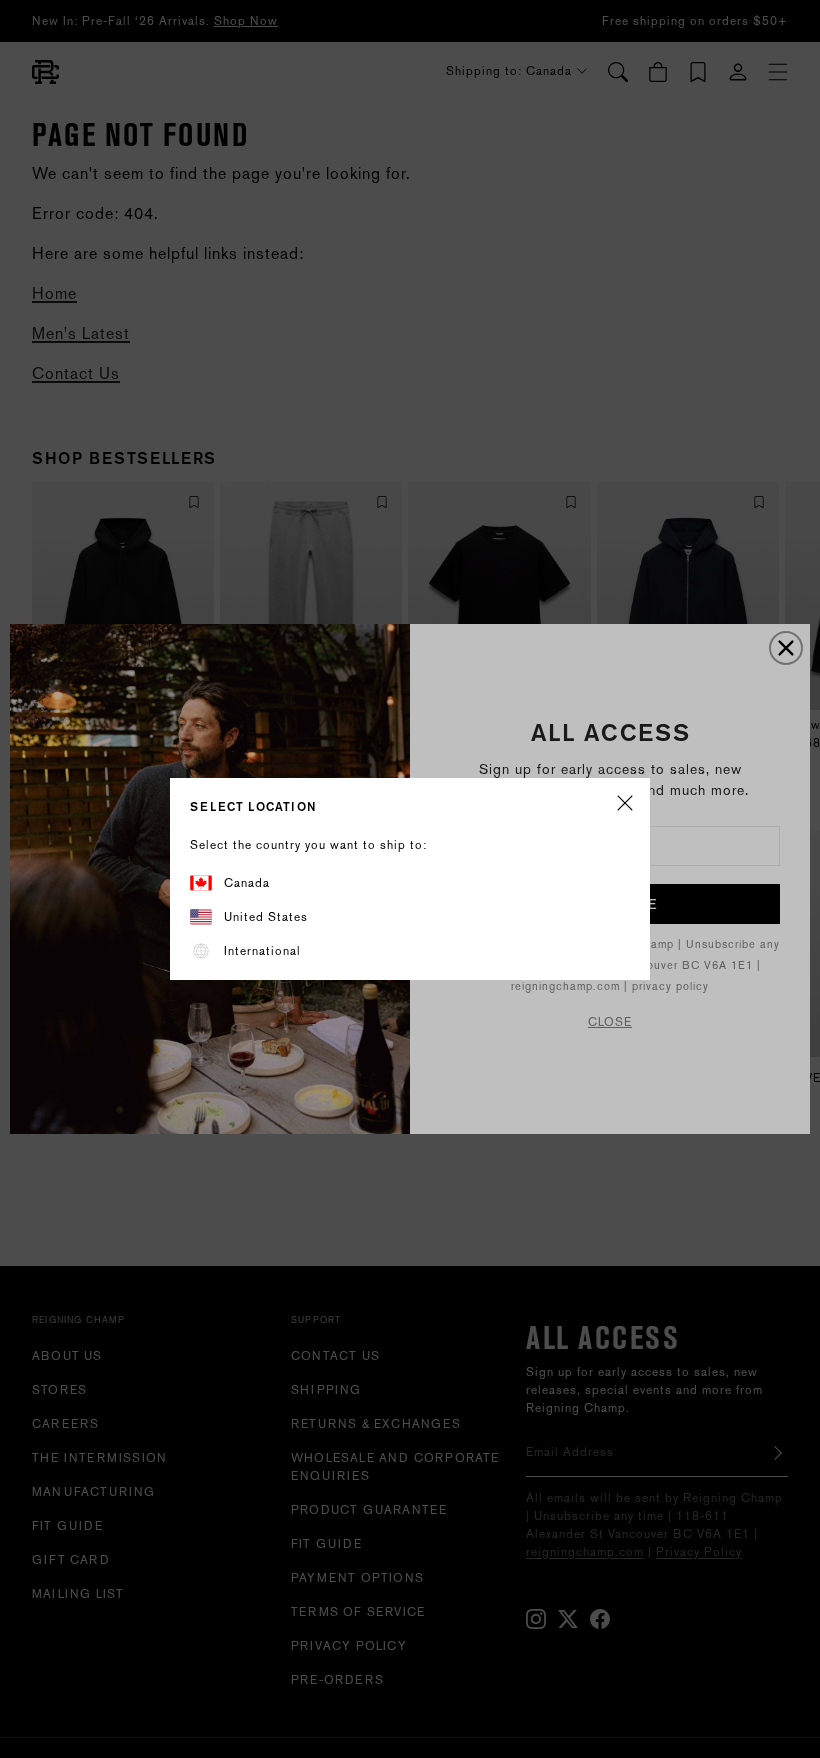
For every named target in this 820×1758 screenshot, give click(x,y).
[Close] (625, 804)
